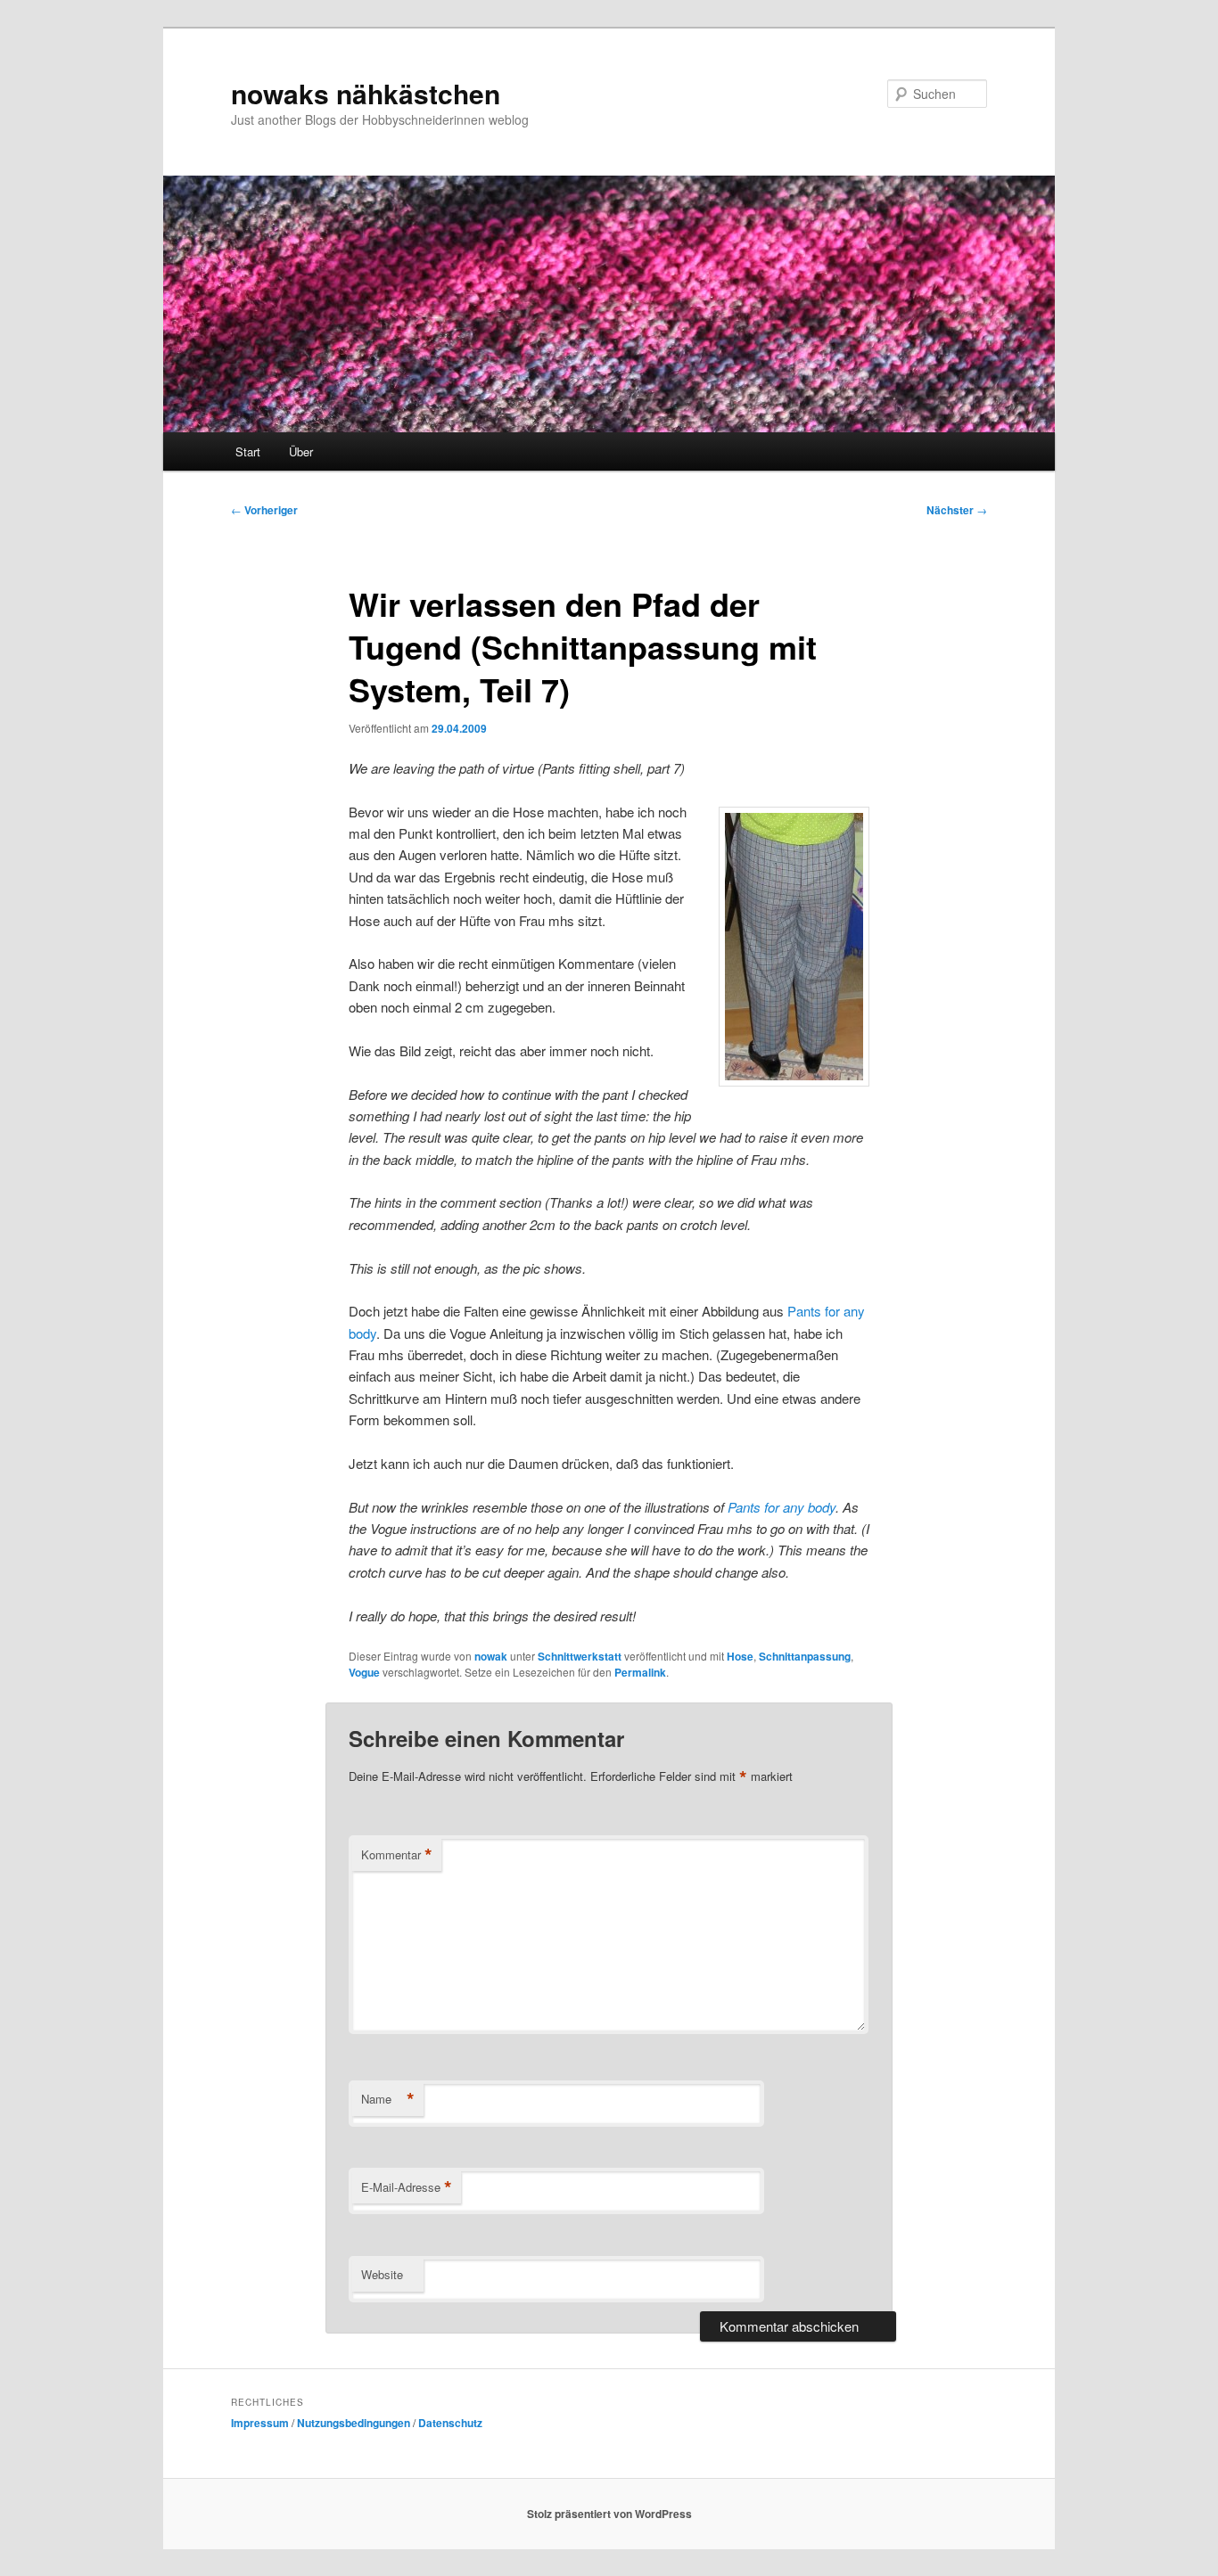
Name (388, 2099)
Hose (740, 1656)
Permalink (640, 1672)
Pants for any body (782, 1507)
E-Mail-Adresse (407, 2187)
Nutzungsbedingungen (354, 2423)
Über (301, 451)
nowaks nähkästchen (366, 93)
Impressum (260, 2423)
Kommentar (397, 1855)
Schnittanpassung (805, 1656)
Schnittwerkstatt (580, 1656)
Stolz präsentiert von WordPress (609, 2514)
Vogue (364, 1672)
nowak (491, 1656)
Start (248, 451)
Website (382, 2274)
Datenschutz (450, 2423)
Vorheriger (264, 510)
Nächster (957, 510)
